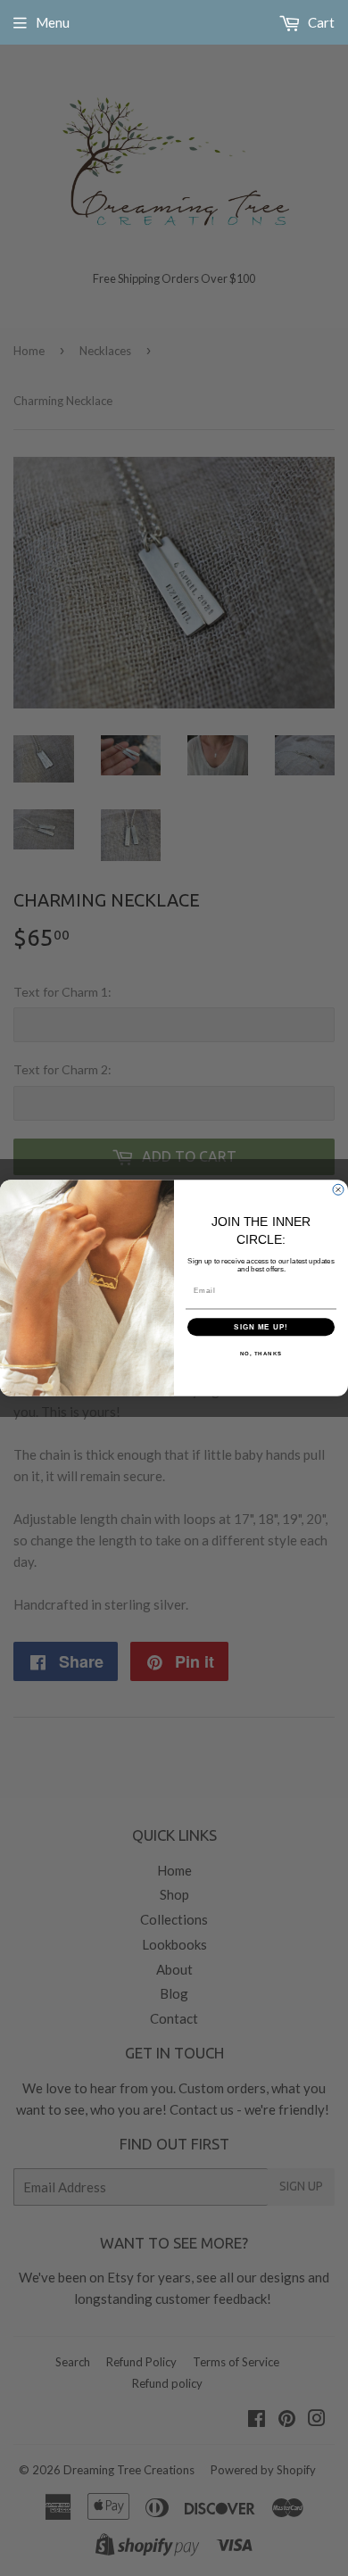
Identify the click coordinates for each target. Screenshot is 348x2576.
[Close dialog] (338, 1189)
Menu (53, 22)
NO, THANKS (261, 1354)
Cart (320, 22)
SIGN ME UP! (261, 1327)
